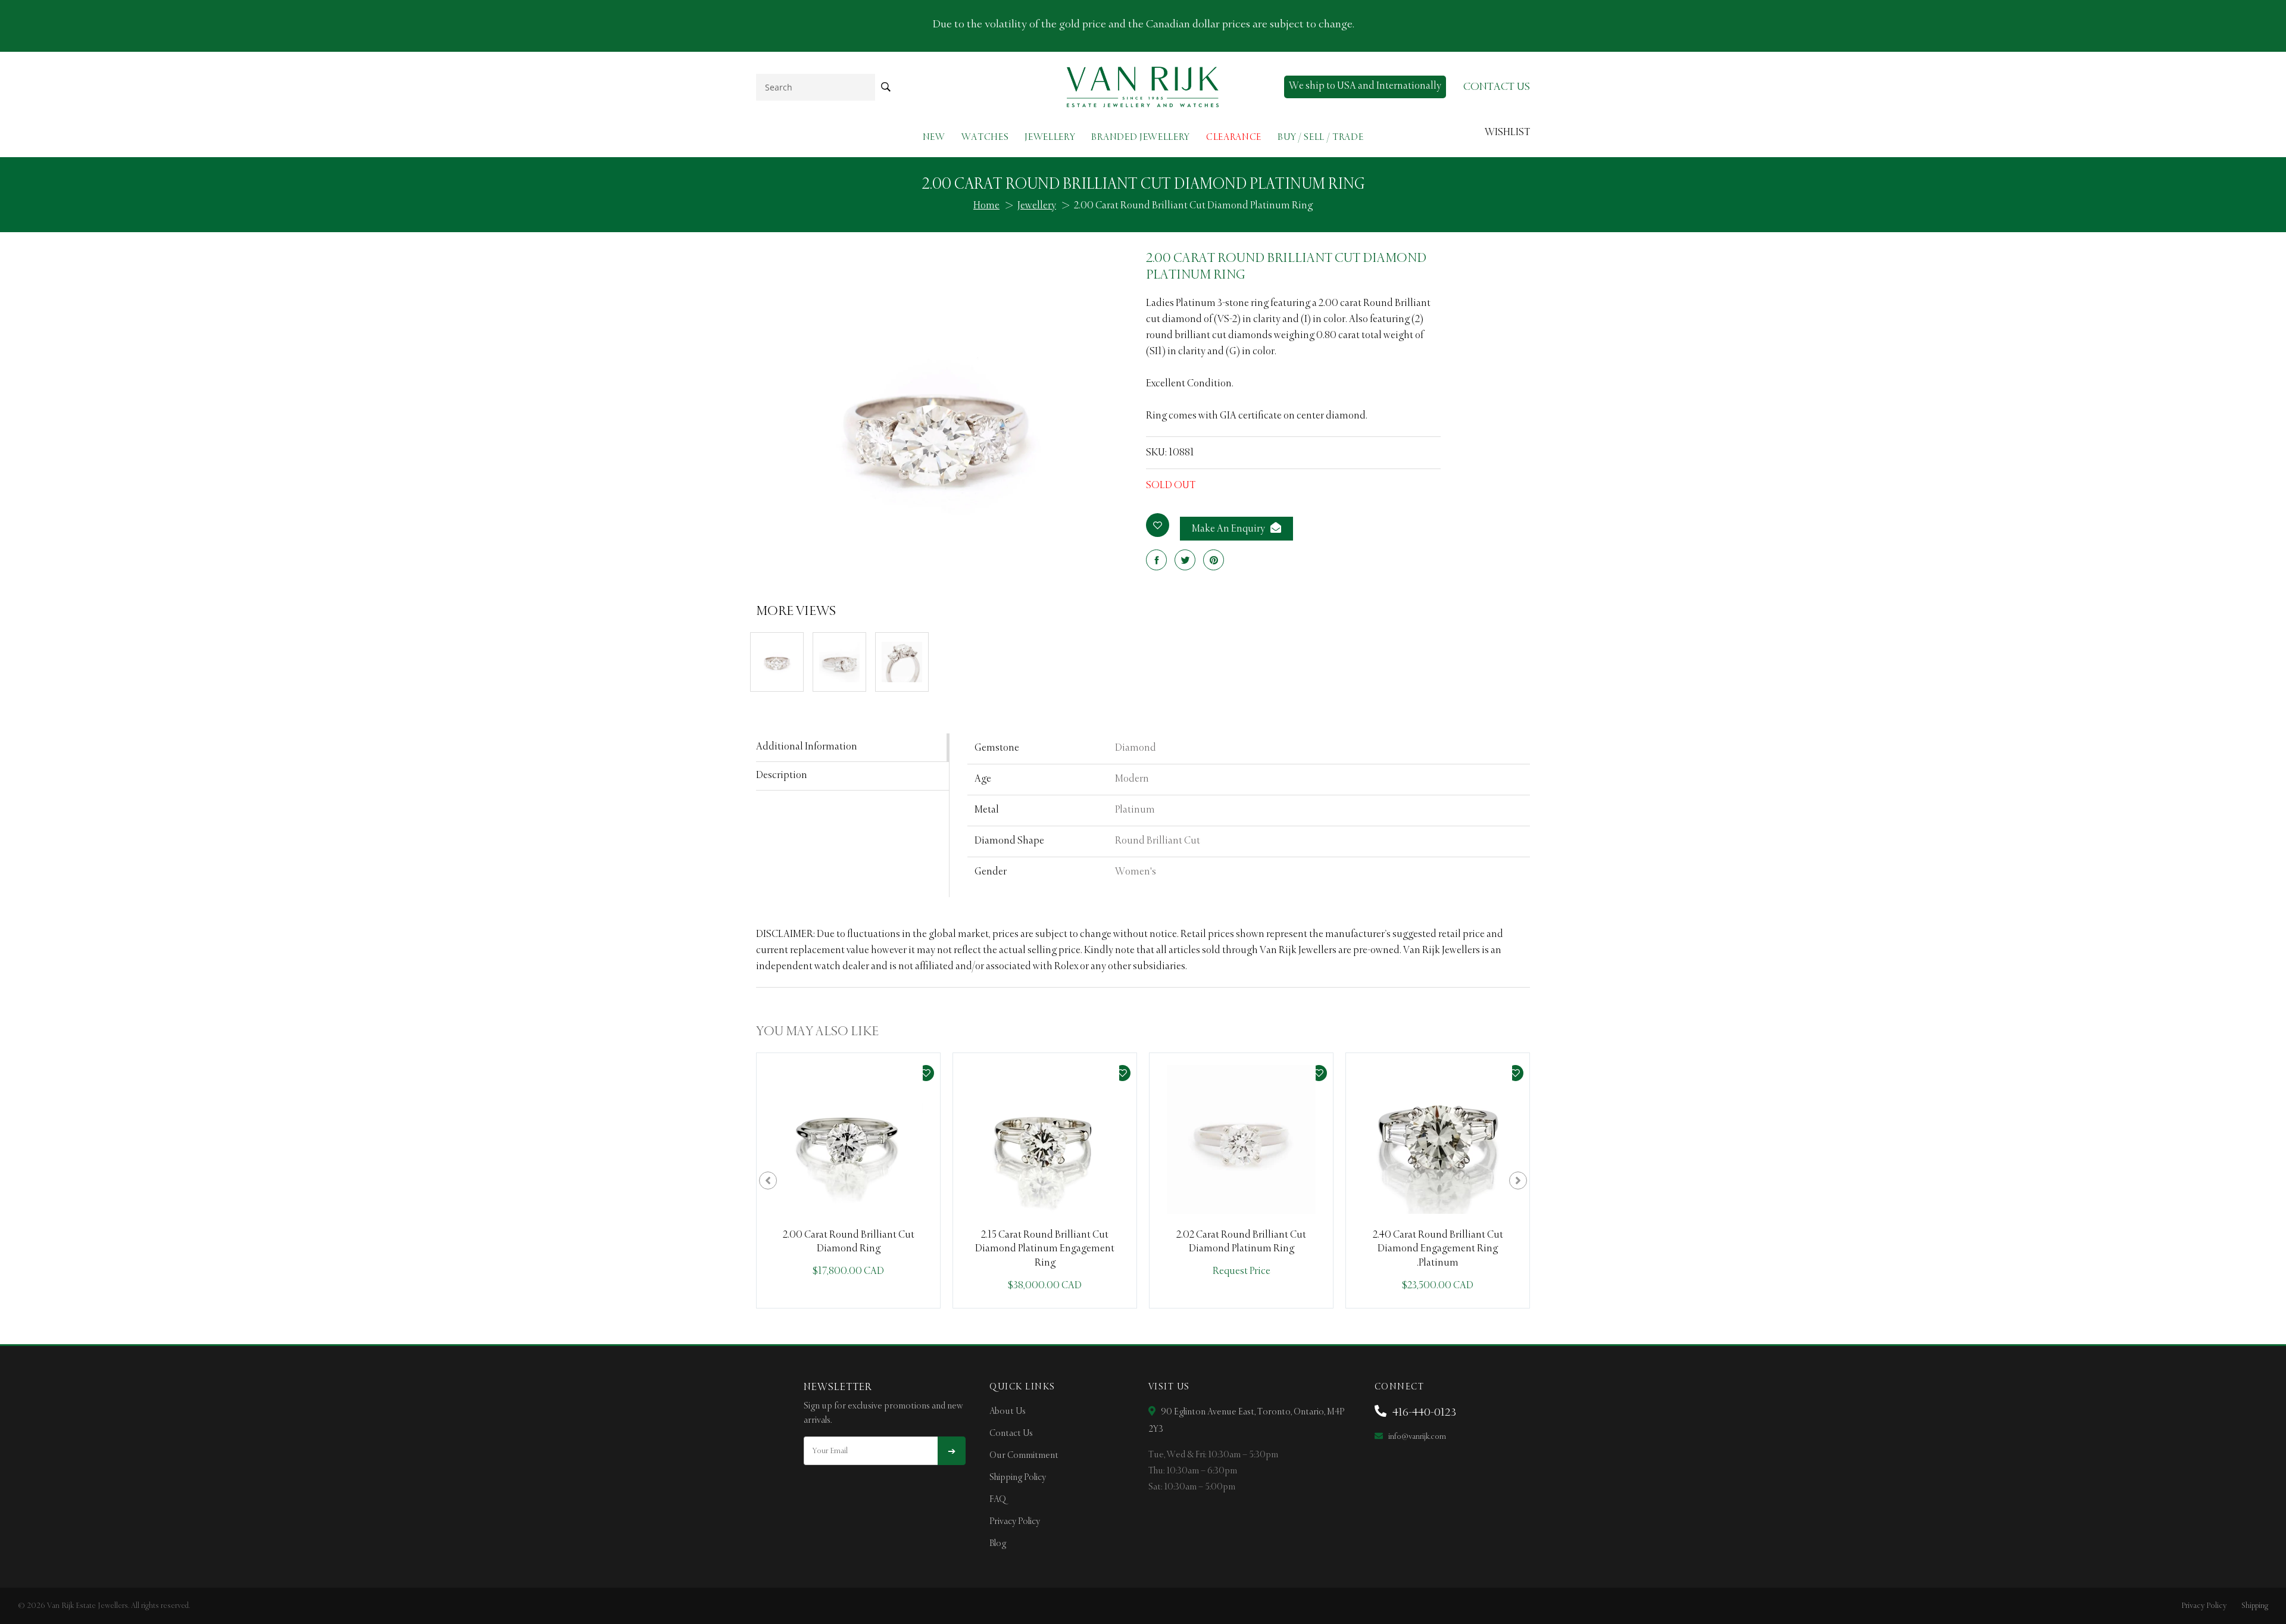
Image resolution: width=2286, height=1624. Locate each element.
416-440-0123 (1423, 1413)
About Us (1008, 1411)
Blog (998, 1544)
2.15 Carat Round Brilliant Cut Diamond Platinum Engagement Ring (1045, 1249)
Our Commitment (1024, 1456)
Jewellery (1050, 137)
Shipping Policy (1018, 1478)
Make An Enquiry (1229, 529)
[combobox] (816, 87)
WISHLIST (1507, 133)
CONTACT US (1497, 87)
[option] (848, 1180)
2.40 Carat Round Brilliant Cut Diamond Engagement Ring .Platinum (1438, 1249)
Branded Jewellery (1141, 137)
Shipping (2255, 1606)
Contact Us (1011, 1434)
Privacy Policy (1015, 1522)
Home (986, 206)
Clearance (1234, 137)
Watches (985, 137)
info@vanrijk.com (1416, 1437)
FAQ (998, 1500)
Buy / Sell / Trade (1320, 137)
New (934, 137)
